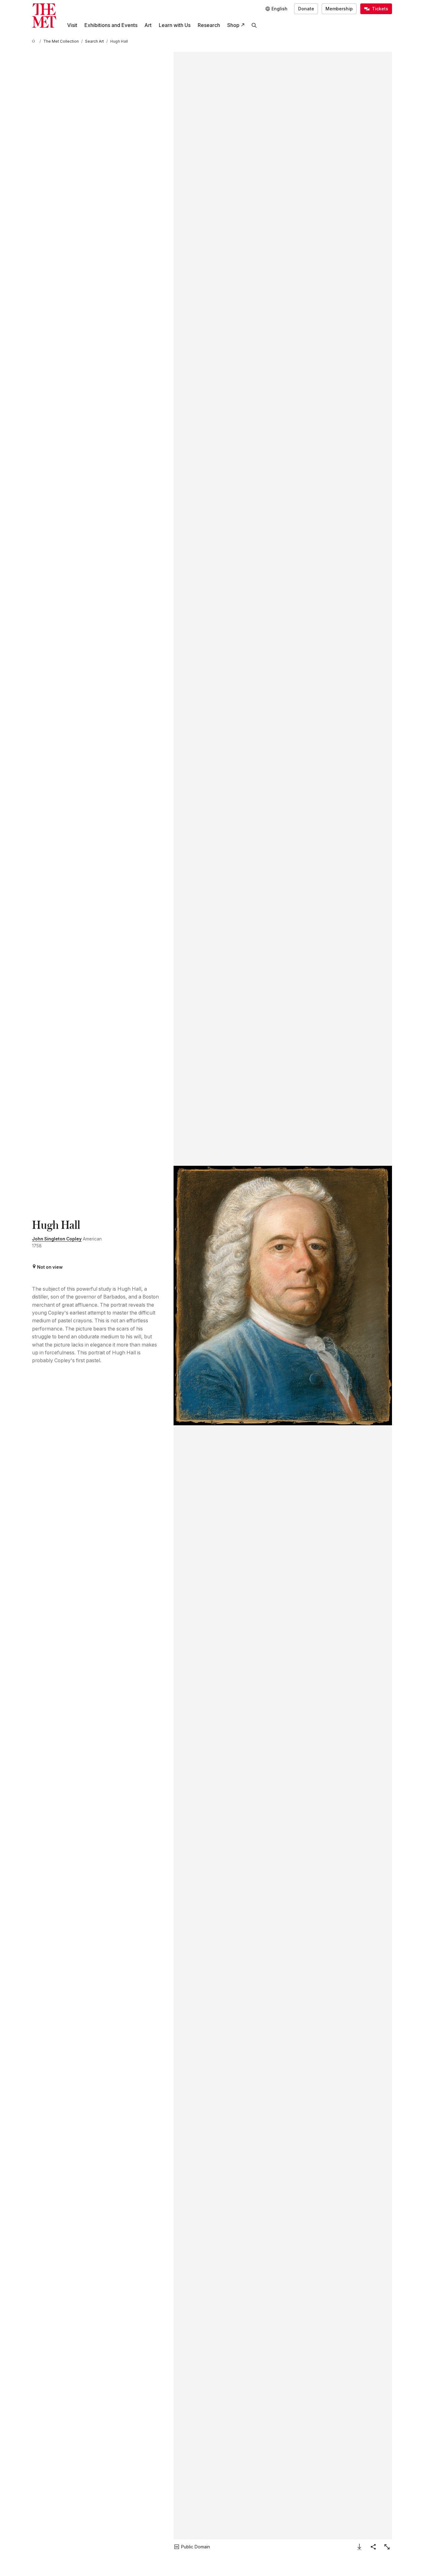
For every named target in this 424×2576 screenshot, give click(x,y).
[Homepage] (44, 16)
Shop (233, 25)
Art (148, 25)
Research (209, 25)
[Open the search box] (254, 25)
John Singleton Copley (57, 1239)
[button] (283, 1296)
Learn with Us (175, 25)
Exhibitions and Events (111, 25)
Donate (306, 9)
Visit (72, 25)
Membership (339, 9)
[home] (35, 42)
